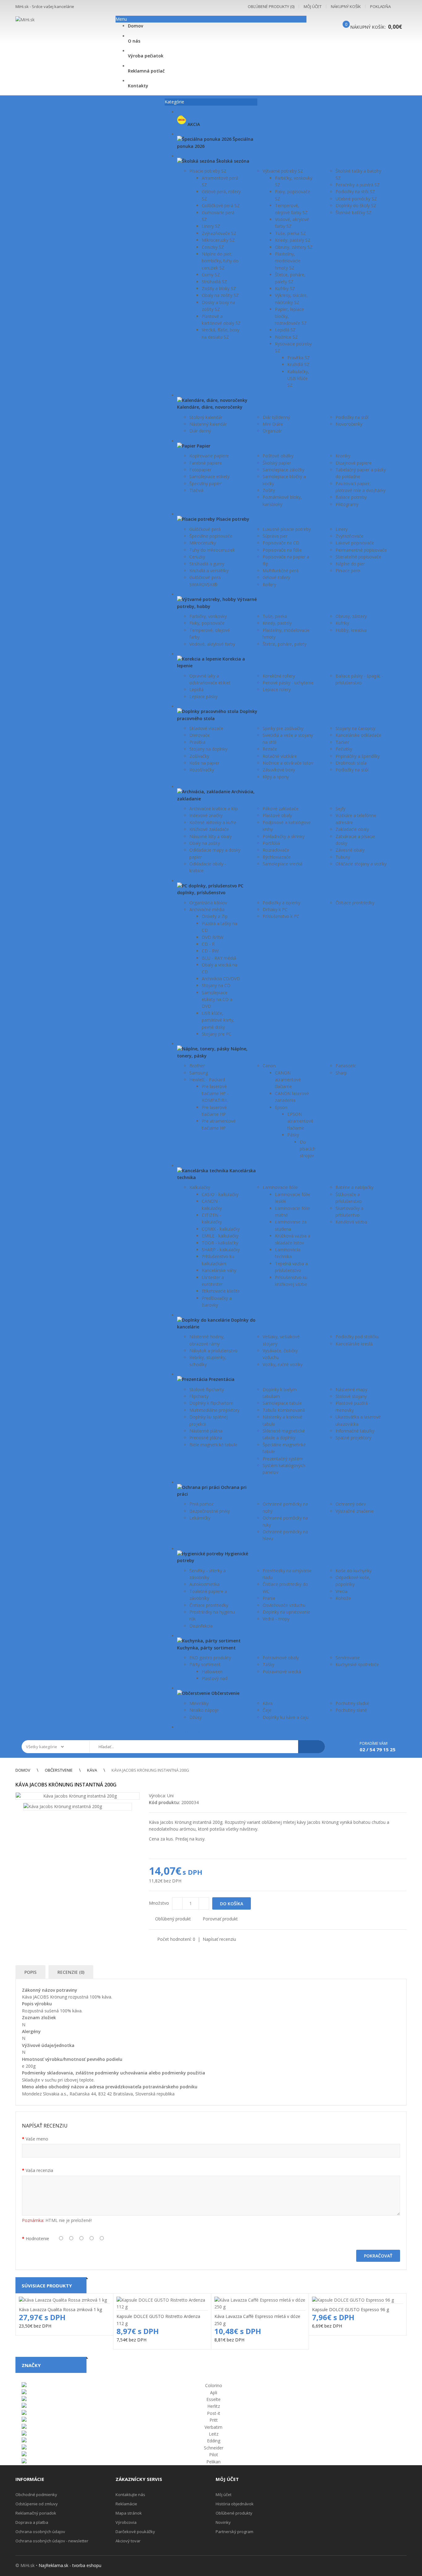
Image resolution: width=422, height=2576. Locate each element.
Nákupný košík (346, 6)
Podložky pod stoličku (357, 1337)
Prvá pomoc (202, 1504)
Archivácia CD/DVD (221, 979)
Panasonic (346, 1066)
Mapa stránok (129, 2513)
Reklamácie (126, 2504)
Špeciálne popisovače (211, 536)
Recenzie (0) (71, 1972)
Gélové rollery (276, 577)
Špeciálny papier (205, 484)
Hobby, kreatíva (351, 630)
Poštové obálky (278, 456)
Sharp (341, 1073)
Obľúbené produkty (234, 2513)
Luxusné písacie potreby (287, 529)
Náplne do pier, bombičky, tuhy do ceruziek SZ (220, 261)
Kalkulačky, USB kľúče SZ (298, 378)
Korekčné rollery (279, 676)
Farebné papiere (206, 463)
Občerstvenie (59, 1770)
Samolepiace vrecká (283, 864)
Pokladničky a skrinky (284, 836)
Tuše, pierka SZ (290, 233)
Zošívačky (199, 756)
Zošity (269, 490)
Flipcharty (199, 1396)
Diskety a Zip (215, 916)
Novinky (223, 2522)
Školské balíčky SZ (354, 213)
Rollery (269, 584)
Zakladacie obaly (352, 829)
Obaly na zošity (205, 843)
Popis (30, 1972)
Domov (23, 1770)
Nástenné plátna (206, 1431)
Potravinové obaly (281, 1658)
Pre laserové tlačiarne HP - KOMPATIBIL (215, 1093)
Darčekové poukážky (135, 2532)
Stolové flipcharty (207, 1389)
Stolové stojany (351, 1396)
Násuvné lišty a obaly (211, 836)
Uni (170, 1796)
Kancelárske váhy (219, 1270)
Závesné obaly (350, 850)
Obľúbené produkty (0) (271, 6)
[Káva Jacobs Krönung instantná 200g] (78, 1796)
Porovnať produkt (220, 1919)
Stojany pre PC (217, 1034)
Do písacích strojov (308, 1149)
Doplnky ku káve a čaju (286, 1717)
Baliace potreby (351, 497)
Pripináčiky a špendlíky (358, 756)
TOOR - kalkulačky (220, 1243)
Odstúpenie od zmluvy (37, 2504)
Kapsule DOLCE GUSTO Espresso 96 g (350, 2309)
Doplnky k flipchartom (211, 1403)
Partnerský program (234, 2532)
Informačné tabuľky (355, 1431)
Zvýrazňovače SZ (219, 233)
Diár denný (200, 431)
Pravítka (197, 742)
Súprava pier (275, 536)
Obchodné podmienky (36, 2495)
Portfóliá (271, 843)
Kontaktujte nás (130, 2495)
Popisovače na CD (281, 543)
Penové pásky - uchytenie (288, 683)
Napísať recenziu (219, 1939)
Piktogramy (347, 504)
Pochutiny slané (351, 1710)
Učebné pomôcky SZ (356, 199)
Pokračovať (378, 2256)
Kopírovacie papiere (209, 456)
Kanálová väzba (351, 1222)
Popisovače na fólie (282, 550)
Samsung (199, 1073)
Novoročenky (349, 424)
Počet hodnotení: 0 (176, 1939)
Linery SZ (211, 226)
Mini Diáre (273, 424)
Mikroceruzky (203, 543)
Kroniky (343, 456)
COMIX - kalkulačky (221, 1229)
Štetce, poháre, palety (285, 644)
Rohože (343, 1598)
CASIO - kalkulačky (220, 1194)
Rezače (270, 749)
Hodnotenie (37, 2238)
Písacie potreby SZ (208, 171)
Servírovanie (348, 1658)
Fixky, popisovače (207, 623)
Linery (342, 529)
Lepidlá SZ (285, 330)
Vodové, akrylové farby (212, 644)
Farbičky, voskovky (208, 616)
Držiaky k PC (275, 909)
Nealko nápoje (204, 1710)
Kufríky (342, 623)
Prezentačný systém (283, 1459)
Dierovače (200, 735)
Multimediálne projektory (214, 1410)
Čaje (267, 1710)
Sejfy (340, 809)
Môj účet (313, 6)
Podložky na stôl (352, 417)
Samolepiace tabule (282, 1403)
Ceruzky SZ (213, 247)
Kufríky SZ (285, 288)
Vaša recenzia (39, 2170)
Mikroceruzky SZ (218, 240)
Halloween (212, 1671)
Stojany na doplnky (208, 749)
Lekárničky (200, 1518)
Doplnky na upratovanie (286, 1612)
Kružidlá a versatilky (209, 571)
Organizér (272, 431)
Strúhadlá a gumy (207, 564)
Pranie (269, 1598)
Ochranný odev (351, 1504)
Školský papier (277, 463)
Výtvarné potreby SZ (283, 171)
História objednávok (235, 2504)
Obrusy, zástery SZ (294, 247)
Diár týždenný (276, 417)
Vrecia (342, 1591)
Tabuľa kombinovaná (284, 1410)
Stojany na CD (216, 985)
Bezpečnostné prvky (210, 1511)
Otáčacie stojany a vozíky (361, 864)
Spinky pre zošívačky (283, 728)
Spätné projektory (353, 1438)
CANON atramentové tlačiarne (288, 1080)
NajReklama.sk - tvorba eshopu (70, 2565)
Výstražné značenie (355, 1511)
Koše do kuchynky (354, 1571)
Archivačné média (207, 909)
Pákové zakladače (281, 809)
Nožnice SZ (286, 337)
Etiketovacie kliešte (221, 1291)
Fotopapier (200, 470)
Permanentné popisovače (361, 550)
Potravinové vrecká (282, 1671)
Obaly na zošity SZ (220, 295)
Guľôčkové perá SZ (221, 205)
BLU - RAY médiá (219, 958)
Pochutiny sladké (352, 1703)
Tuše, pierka (275, 616)
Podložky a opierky (281, 903)
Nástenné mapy (351, 1389)
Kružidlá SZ (298, 364)
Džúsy (196, 1717)
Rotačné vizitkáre (280, 756)
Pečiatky (344, 749)
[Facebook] (402, 6)
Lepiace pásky (203, 696)
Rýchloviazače (277, 857)
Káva (268, 1703)
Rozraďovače (276, 850)
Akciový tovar (128, 2541)
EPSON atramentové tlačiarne (300, 1121)
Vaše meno (37, 2139)
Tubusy (343, 857)
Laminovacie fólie (280, 1187)
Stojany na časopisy (355, 728)
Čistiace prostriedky (355, 903)
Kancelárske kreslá (354, 1344)
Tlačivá (196, 490)
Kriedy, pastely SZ (293, 240)
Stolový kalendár (206, 417)
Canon (269, 1066)
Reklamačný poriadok (36, 2513)
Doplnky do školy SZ (356, 205)
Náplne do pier (350, 564)
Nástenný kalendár (208, 424)
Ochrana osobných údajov (40, 2532)
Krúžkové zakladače (209, 829)
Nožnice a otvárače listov (288, 763)
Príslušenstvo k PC (281, 916)
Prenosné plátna (206, 1438)
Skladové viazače (206, 728)
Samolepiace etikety (209, 476)
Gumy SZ (211, 275)
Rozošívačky (202, 770)
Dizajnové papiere (354, 463)
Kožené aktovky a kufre (213, 822)
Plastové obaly (277, 815)
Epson (281, 1107)
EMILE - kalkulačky (220, 1236)
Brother (197, 1066)
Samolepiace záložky (283, 470)
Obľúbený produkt (173, 1919)
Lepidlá (196, 689)
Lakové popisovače (355, 543)
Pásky (293, 1135)
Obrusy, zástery (351, 616)
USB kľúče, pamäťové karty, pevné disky (218, 1020)
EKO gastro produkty (210, 1658)
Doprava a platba (32, 2522)
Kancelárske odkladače (358, 735)
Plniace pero (348, 571)
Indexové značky (206, 815)
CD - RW (210, 951)
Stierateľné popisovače (358, 557)
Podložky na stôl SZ (355, 192)
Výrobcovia (126, 2522)
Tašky (268, 1664)
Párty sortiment (205, 1664)
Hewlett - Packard (207, 1080)
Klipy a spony (276, 777)
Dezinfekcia (201, 1626)
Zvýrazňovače (350, 536)
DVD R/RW (213, 937)
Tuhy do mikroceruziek (212, 550)
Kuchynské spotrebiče (357, 1664)
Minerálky (199, 1703)
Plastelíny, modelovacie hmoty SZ (288, 261)
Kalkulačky (200, 1187)
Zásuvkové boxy (279, 770)
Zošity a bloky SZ (219, 288)
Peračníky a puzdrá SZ (358, 185)
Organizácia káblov (208, 903)
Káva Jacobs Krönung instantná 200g (150, 1770)
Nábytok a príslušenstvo (213, 1351)
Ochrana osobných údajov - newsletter (52, 2541)
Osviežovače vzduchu (284, 1605)
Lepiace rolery (277, 689)
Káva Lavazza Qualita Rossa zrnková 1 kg (60, 2309)
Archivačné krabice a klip (214, 809)
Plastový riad (215, 1678)
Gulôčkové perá (205, 529)
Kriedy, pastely (277, 623)
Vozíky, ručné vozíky (283, 1364)
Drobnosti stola (351, 763)
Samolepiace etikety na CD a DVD (217, 999)
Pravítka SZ (299, 358)
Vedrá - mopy (276, 1619)
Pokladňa (380, 6)
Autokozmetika (205, 1584)
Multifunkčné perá (281, 571)
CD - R (208, 944)
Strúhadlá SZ (214, 282)
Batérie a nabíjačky (354, 1187)
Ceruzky (197, 557)
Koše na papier (204, 763)
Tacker (342, 742)
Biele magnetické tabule (213, 1445)
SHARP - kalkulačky (221, 1250)
